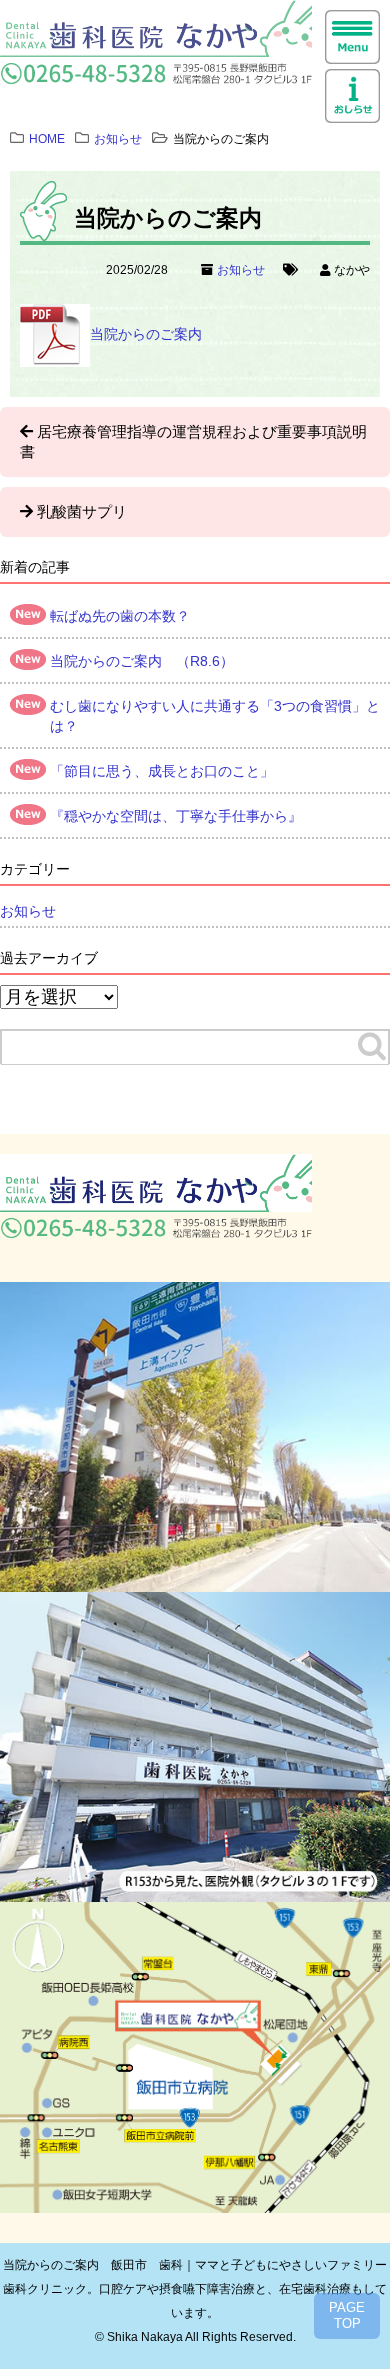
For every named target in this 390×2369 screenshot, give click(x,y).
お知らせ (241, 270)
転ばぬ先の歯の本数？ (120, 616)
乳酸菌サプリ (82, 511)
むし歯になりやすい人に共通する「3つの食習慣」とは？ (215, 716)
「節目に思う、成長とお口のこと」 (162, 771)
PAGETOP (347, 2315)
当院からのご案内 (146, 334)
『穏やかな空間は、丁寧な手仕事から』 (176, 816)
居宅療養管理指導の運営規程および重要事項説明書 (193, 441)
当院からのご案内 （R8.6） (142, 661)
